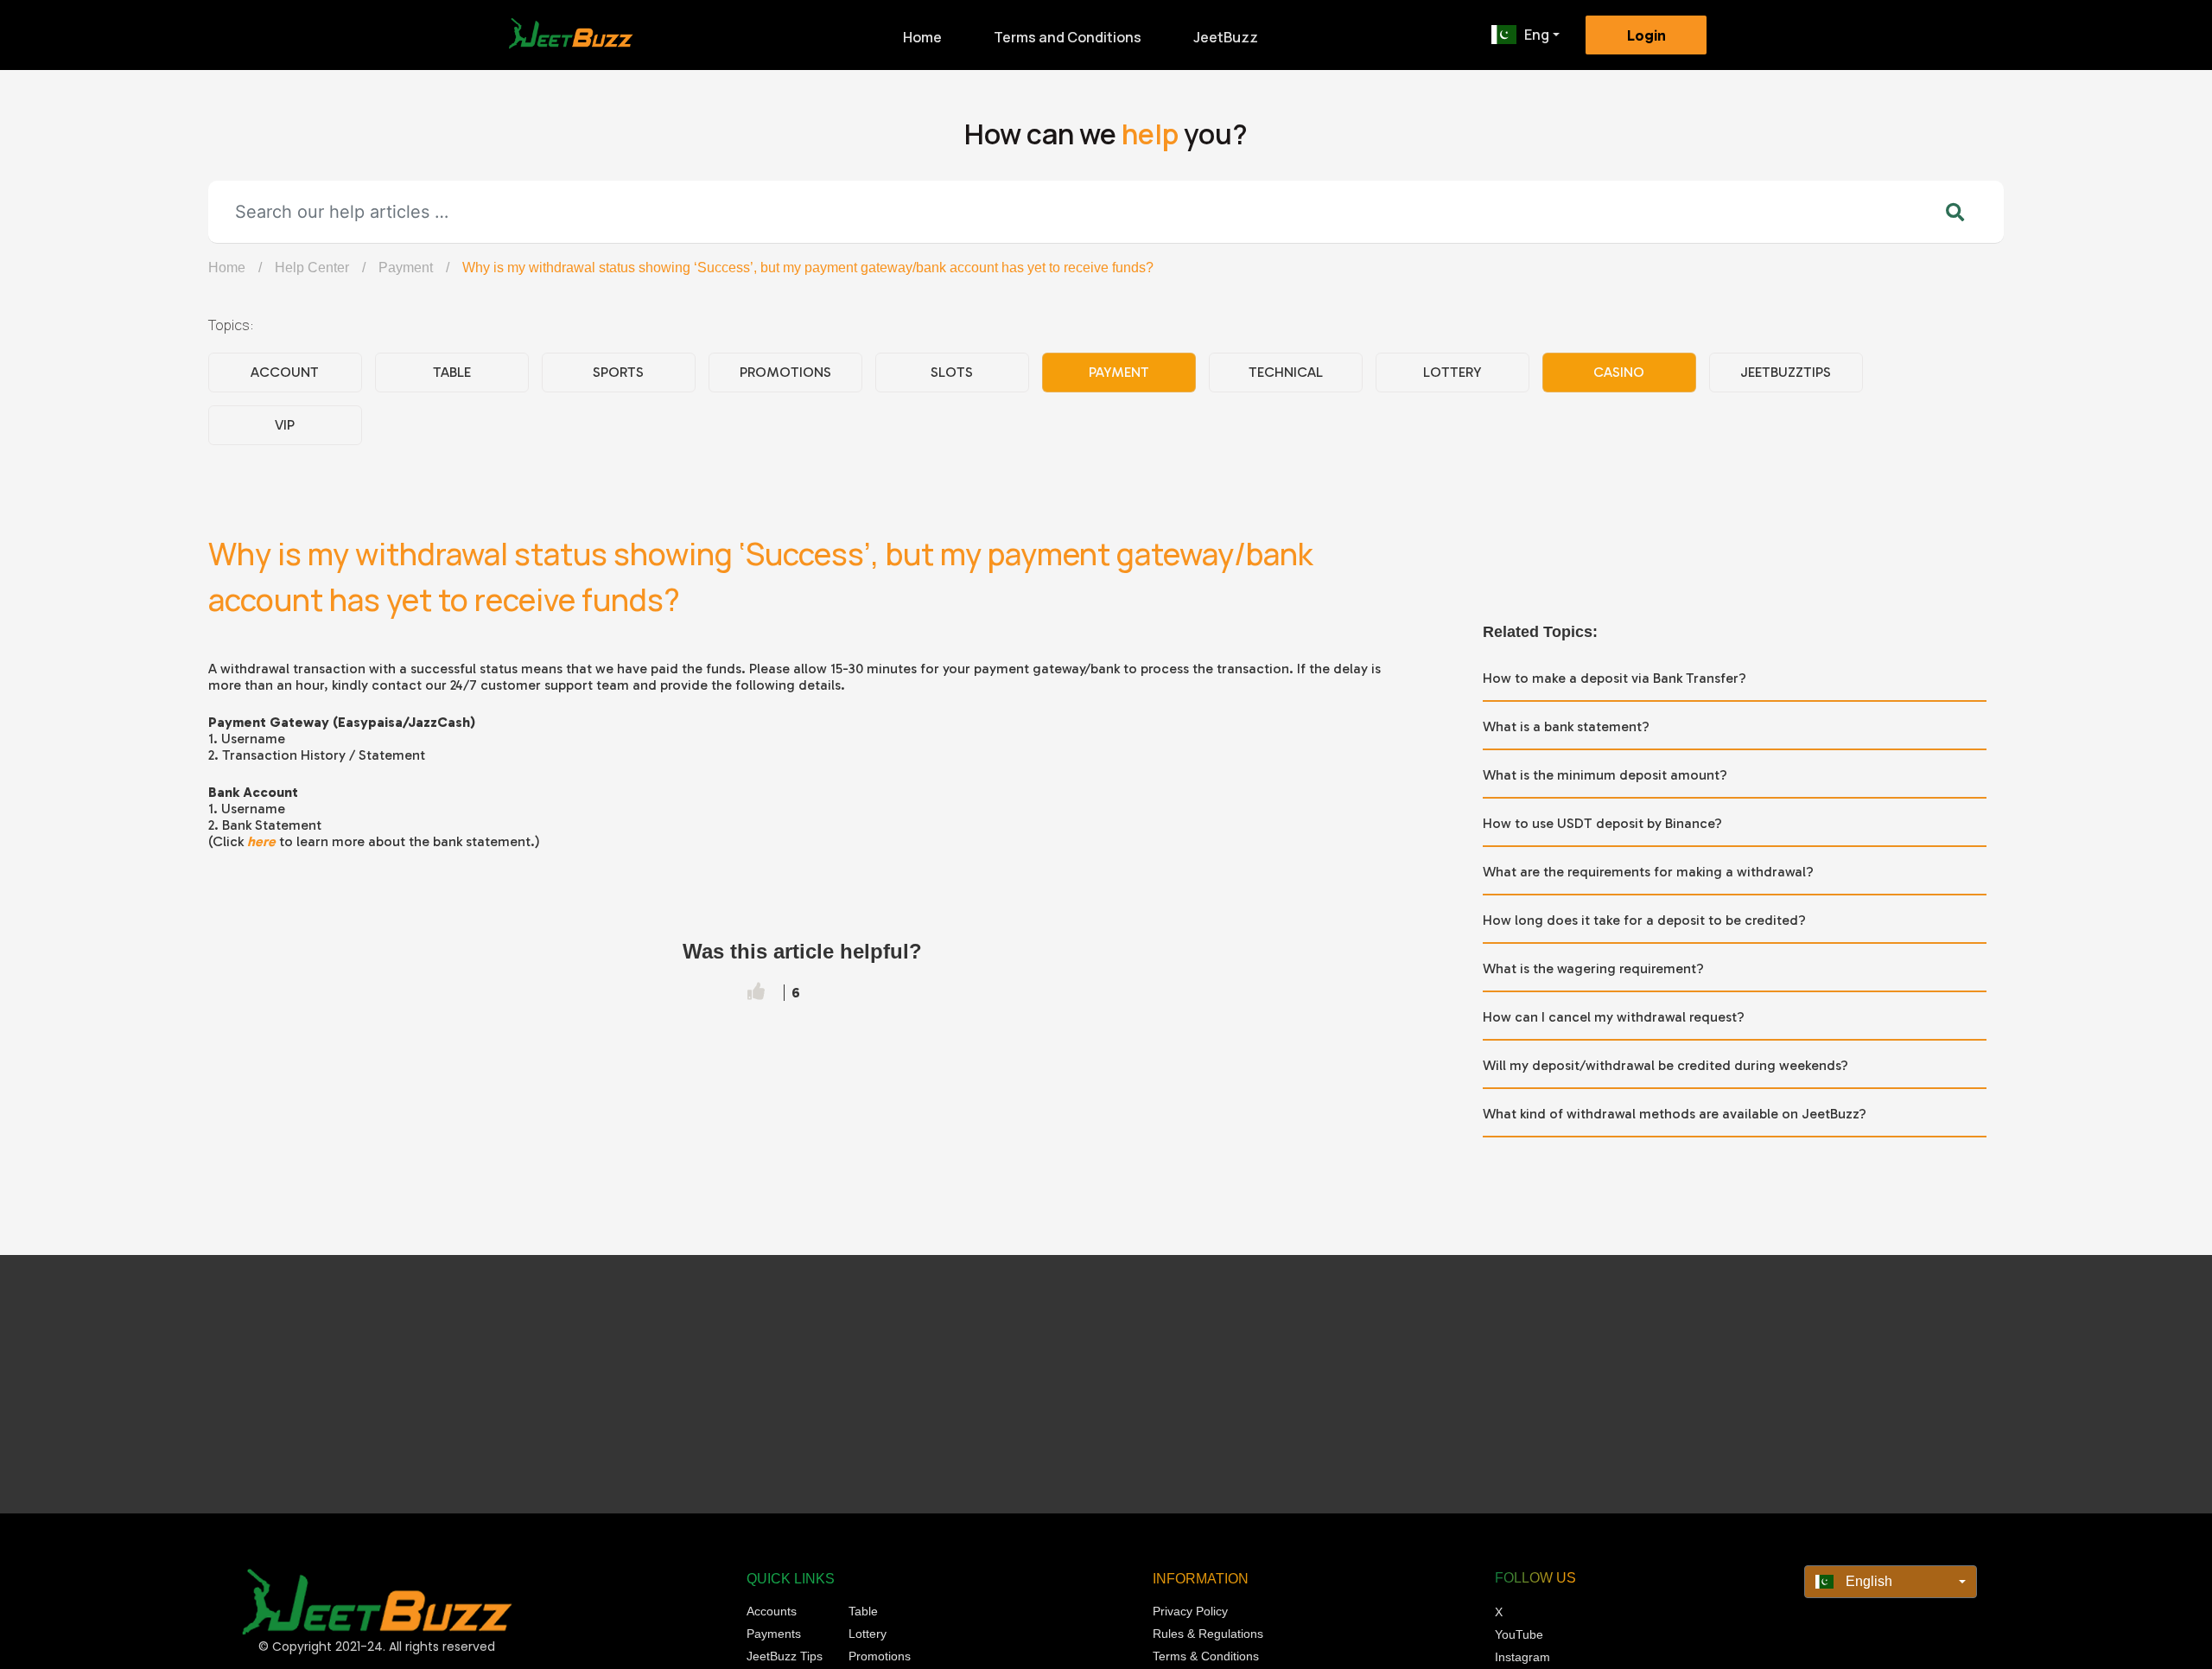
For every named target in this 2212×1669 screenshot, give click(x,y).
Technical (1286, 372)
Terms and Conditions (1068, 37)
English (1867, 1581)
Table (452, 372)
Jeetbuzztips (1786, 372)
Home (922, 37)
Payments (774, 1634)
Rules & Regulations (1208, 1634)
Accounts (772, 1611)
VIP (285, 425)
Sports (618, 372)
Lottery (1452, 372)
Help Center (312, 268)
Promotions (785, 372)
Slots (952, 372)
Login (1646, 35)
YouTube (1519, 1634)
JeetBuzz (1226, 37)
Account (285, 372)
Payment (406, 268)
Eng (1537, 35)
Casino (1619, 372)
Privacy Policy (1190, 1611)
